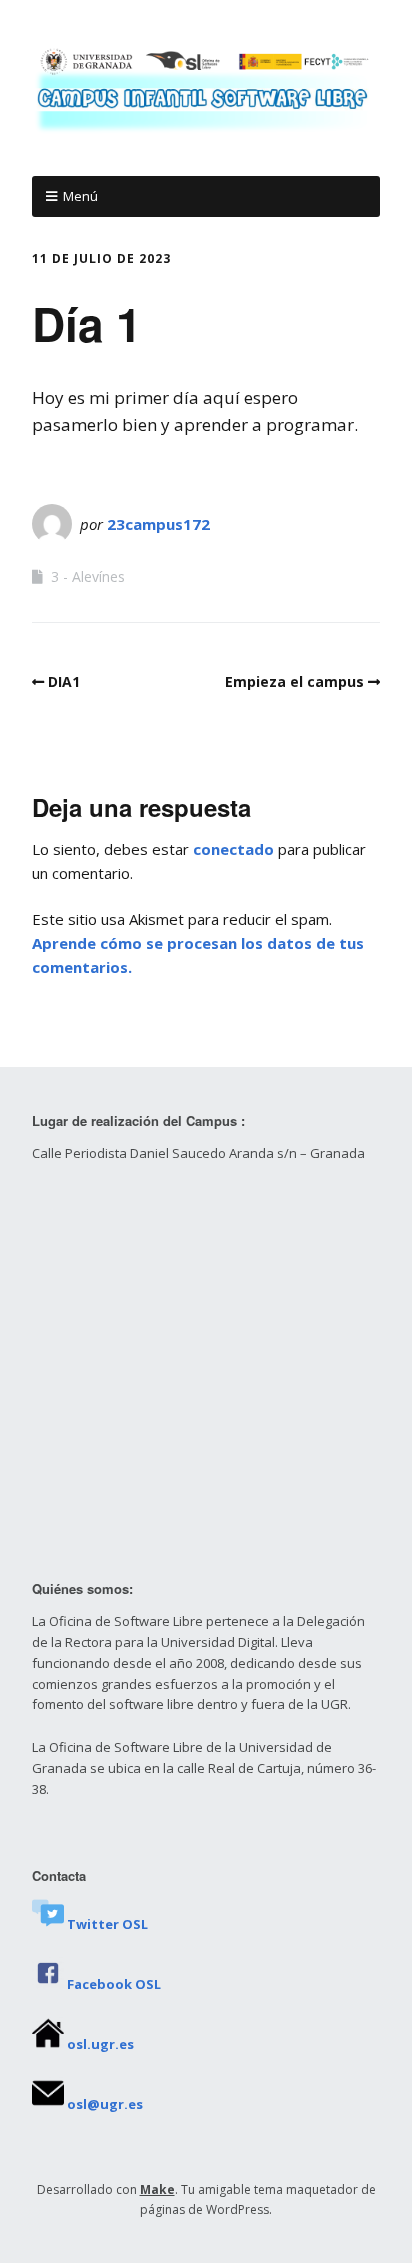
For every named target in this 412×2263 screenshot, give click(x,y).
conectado (233, 849)
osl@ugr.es (105, 2104)
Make (157, 2189)
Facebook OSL (114, 1984)
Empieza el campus (294, 681)
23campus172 (158, 524)
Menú (80, 196)
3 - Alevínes (88, 576)
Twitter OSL (107, 1924)
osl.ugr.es (100, 2044)
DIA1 (64, 681)
